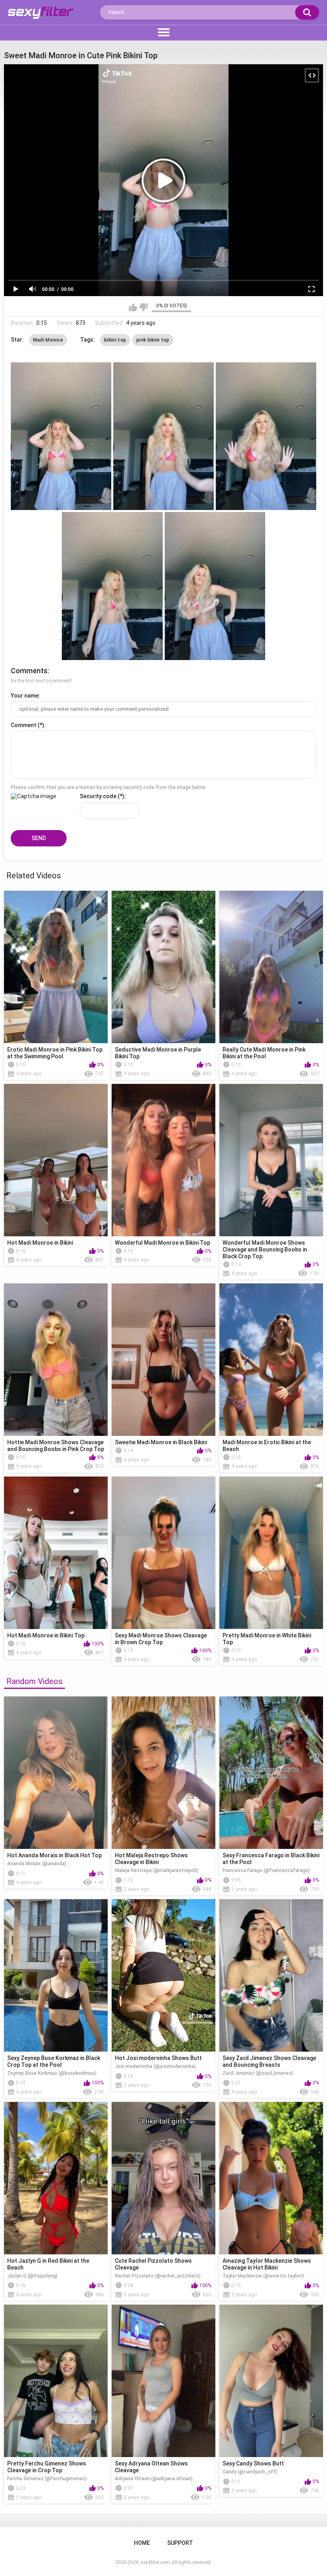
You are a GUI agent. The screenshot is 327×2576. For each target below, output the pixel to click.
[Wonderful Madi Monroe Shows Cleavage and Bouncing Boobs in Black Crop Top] (271, 1160)
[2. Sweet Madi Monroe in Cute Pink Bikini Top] (163, 436)
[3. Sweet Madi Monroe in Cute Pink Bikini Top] (266, 436)
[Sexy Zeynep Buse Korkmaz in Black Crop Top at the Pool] (56, 1975)
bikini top (115, 340)
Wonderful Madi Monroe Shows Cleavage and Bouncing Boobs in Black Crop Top (265, 1249)
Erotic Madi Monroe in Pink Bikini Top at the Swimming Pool (55, 1053)
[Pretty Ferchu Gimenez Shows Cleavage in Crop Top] (56, 2381)
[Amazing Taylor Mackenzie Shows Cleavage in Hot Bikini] (271, 2178)
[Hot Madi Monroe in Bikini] (56, 1160)
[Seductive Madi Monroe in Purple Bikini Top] (163, 967)
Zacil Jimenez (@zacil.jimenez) (258, 2073)
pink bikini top (153, 340)
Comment (24, 725)
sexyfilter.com (155, 2562)
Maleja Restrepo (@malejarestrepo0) (157, 1870)
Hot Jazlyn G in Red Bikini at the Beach (48, 2264)
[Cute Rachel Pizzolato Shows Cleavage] (163, 2178)
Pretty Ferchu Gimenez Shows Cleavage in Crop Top (47, 2467)
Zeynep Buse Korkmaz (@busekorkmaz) (52, 2073)
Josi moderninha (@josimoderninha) (155, 2066)
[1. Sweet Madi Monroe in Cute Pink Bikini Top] (61, 436)
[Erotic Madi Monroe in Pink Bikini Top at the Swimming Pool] (56, 967)
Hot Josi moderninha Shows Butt (158, 2058)
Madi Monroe (48, 340)
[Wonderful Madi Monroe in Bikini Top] (163, 1160)
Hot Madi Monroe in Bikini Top (46, 1635)
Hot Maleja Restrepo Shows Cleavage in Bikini (151, 1859)
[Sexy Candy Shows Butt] (271, 2381)
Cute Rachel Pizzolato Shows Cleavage (153, 2264)
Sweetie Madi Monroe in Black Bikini (161, 1442)
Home (142, 2543)
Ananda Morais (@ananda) (37, 1864)
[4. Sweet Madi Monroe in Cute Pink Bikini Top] (112, 586)
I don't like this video (143, 307)
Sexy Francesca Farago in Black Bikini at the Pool (271, 1859)
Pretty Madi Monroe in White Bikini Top (267, 1639)
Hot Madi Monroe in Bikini (40, 1243)
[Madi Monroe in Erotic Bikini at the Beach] (271, 1360)
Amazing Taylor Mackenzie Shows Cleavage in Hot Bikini (267, 2264)
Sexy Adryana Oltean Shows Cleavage (151, 2467)
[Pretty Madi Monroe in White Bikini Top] (271, 1553)
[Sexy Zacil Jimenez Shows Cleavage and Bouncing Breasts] (271, 1975)
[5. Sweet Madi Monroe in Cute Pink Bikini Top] (215, 586)
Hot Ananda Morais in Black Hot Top (54, 1855)
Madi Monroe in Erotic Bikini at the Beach (267, 1446)
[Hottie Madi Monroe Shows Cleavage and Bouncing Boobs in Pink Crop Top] (56, 1360)
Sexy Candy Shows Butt (253, 2463)
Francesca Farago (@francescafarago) (266, 1870)
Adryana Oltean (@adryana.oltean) (154, 2479)
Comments (29, 671)
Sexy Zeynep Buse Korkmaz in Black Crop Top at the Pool (54, 2061)
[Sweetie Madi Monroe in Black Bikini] (163, 1360)
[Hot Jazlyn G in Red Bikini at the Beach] (56, 2178)
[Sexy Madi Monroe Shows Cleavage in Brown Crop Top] (163, 1553)
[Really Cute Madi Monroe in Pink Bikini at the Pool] (271, 967)
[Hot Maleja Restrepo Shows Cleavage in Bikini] (163, 1773)
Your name (25, 696)
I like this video (133, 307)
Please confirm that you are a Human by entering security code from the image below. (108, 787)
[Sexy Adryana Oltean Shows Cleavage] (163, 2381)
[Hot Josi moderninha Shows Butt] (163, 1975)
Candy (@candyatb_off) (250, 2472)
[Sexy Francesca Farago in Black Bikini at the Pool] (271, 1773)
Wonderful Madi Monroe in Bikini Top (163, 1243)
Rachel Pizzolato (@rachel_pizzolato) (158, 2276)
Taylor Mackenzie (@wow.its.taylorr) (263, 2276)
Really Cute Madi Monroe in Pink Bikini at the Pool (264, 1053)
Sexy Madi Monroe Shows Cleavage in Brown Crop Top (161, 1639)
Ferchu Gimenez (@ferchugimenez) (47, 2479)
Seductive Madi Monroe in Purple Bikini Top (158, 1053)
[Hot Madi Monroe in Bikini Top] (56, 1553)
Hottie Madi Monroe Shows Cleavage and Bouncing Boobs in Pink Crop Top (56, 1446)
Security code (98, 796)
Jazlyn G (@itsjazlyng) (32, 2276)
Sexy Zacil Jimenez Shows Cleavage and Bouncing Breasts (269, 2061)
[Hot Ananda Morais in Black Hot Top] (56, 1773)
